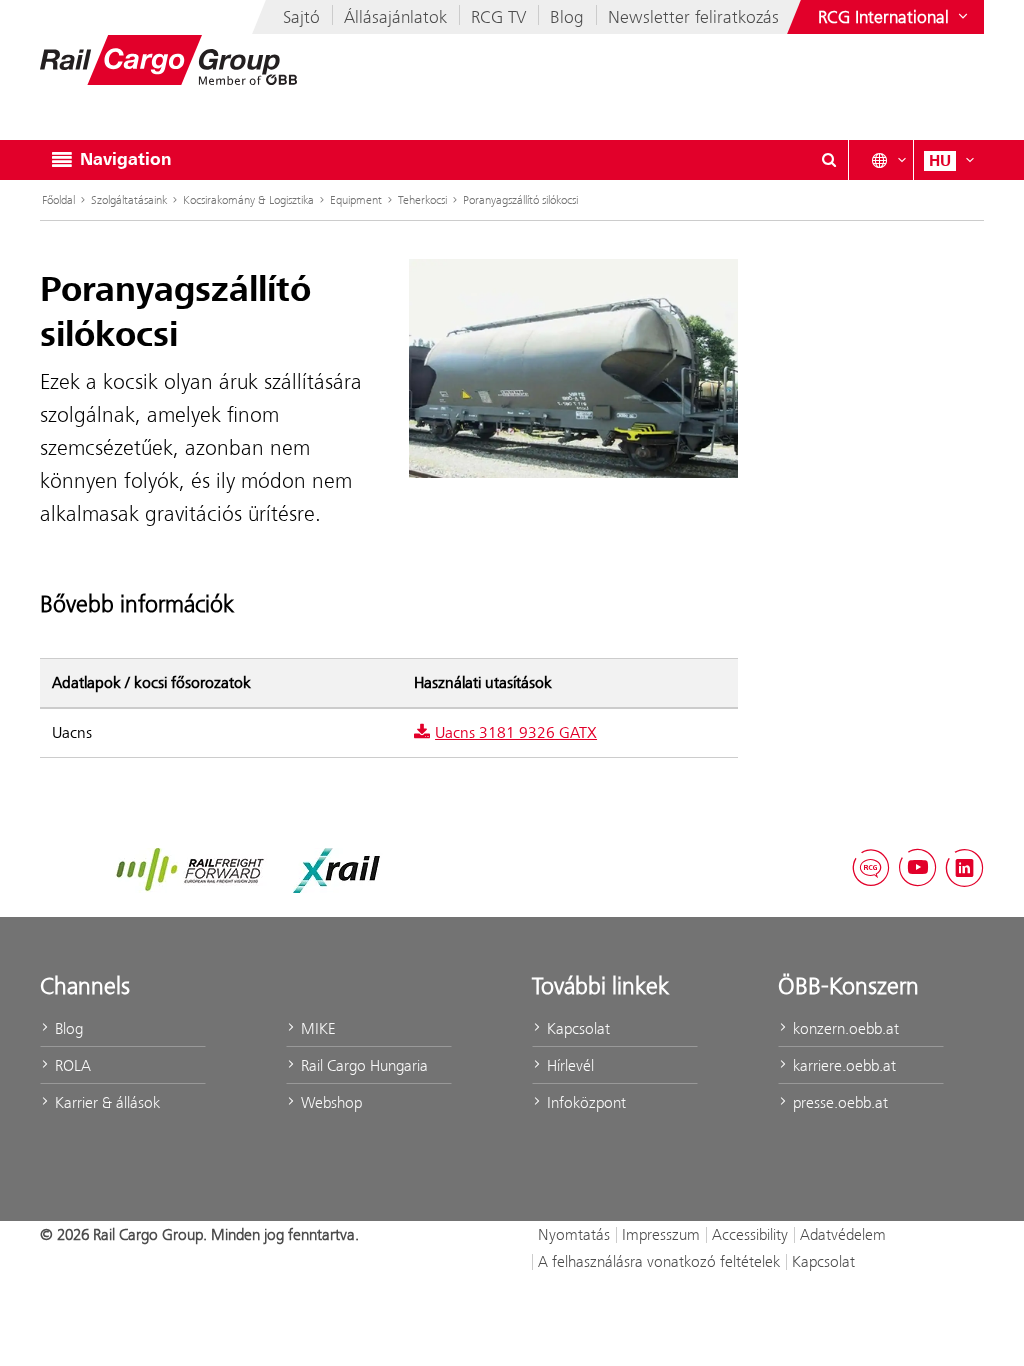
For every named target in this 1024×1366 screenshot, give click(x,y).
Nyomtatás (574, 1234)
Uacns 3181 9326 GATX (516, 733)
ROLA (71, 1065)
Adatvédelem (843, 1234)
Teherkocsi (422, 200)
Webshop (329, 1102)
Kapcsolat (576, 1028)
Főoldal (58, 200)
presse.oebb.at (838, 1102)
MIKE (316, 1028)
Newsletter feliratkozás (693, 17)
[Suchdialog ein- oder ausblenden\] (829, 160)
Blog (567, 17)
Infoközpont (584, 1102)
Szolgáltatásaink (129, 200)
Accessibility (750, 1234)
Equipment (356, 200)
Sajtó (301, 17)
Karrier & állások (105, 1102)
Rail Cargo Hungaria (362, 1065)
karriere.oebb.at (842, 1065)
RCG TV (498, 17)
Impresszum (661, 1234)
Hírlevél (568, 1065)
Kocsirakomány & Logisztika (248, 200)
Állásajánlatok (395, 17)
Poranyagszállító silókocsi (520, 200)
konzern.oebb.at (844, 1028)
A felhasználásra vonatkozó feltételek (659, 1261)
